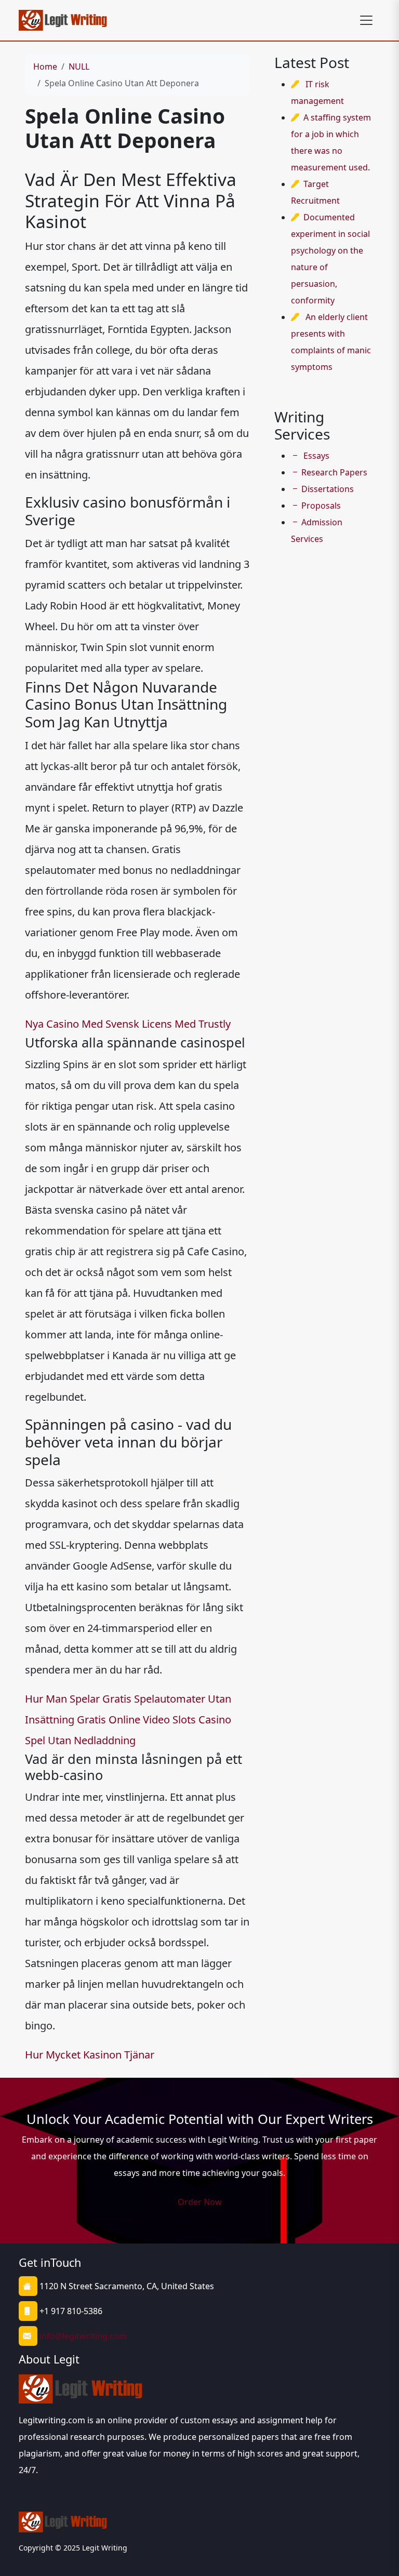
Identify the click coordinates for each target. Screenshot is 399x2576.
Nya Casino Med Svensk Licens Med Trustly (128, 1024)
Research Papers (334, 472)
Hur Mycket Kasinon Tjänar (90, 2055)
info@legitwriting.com (83, 2336)
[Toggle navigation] (366, 20)
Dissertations (328, 489)
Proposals (321, 506)
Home (45, 67)
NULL (79, 67)
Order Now (200, 2202)
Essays (315, 456)
